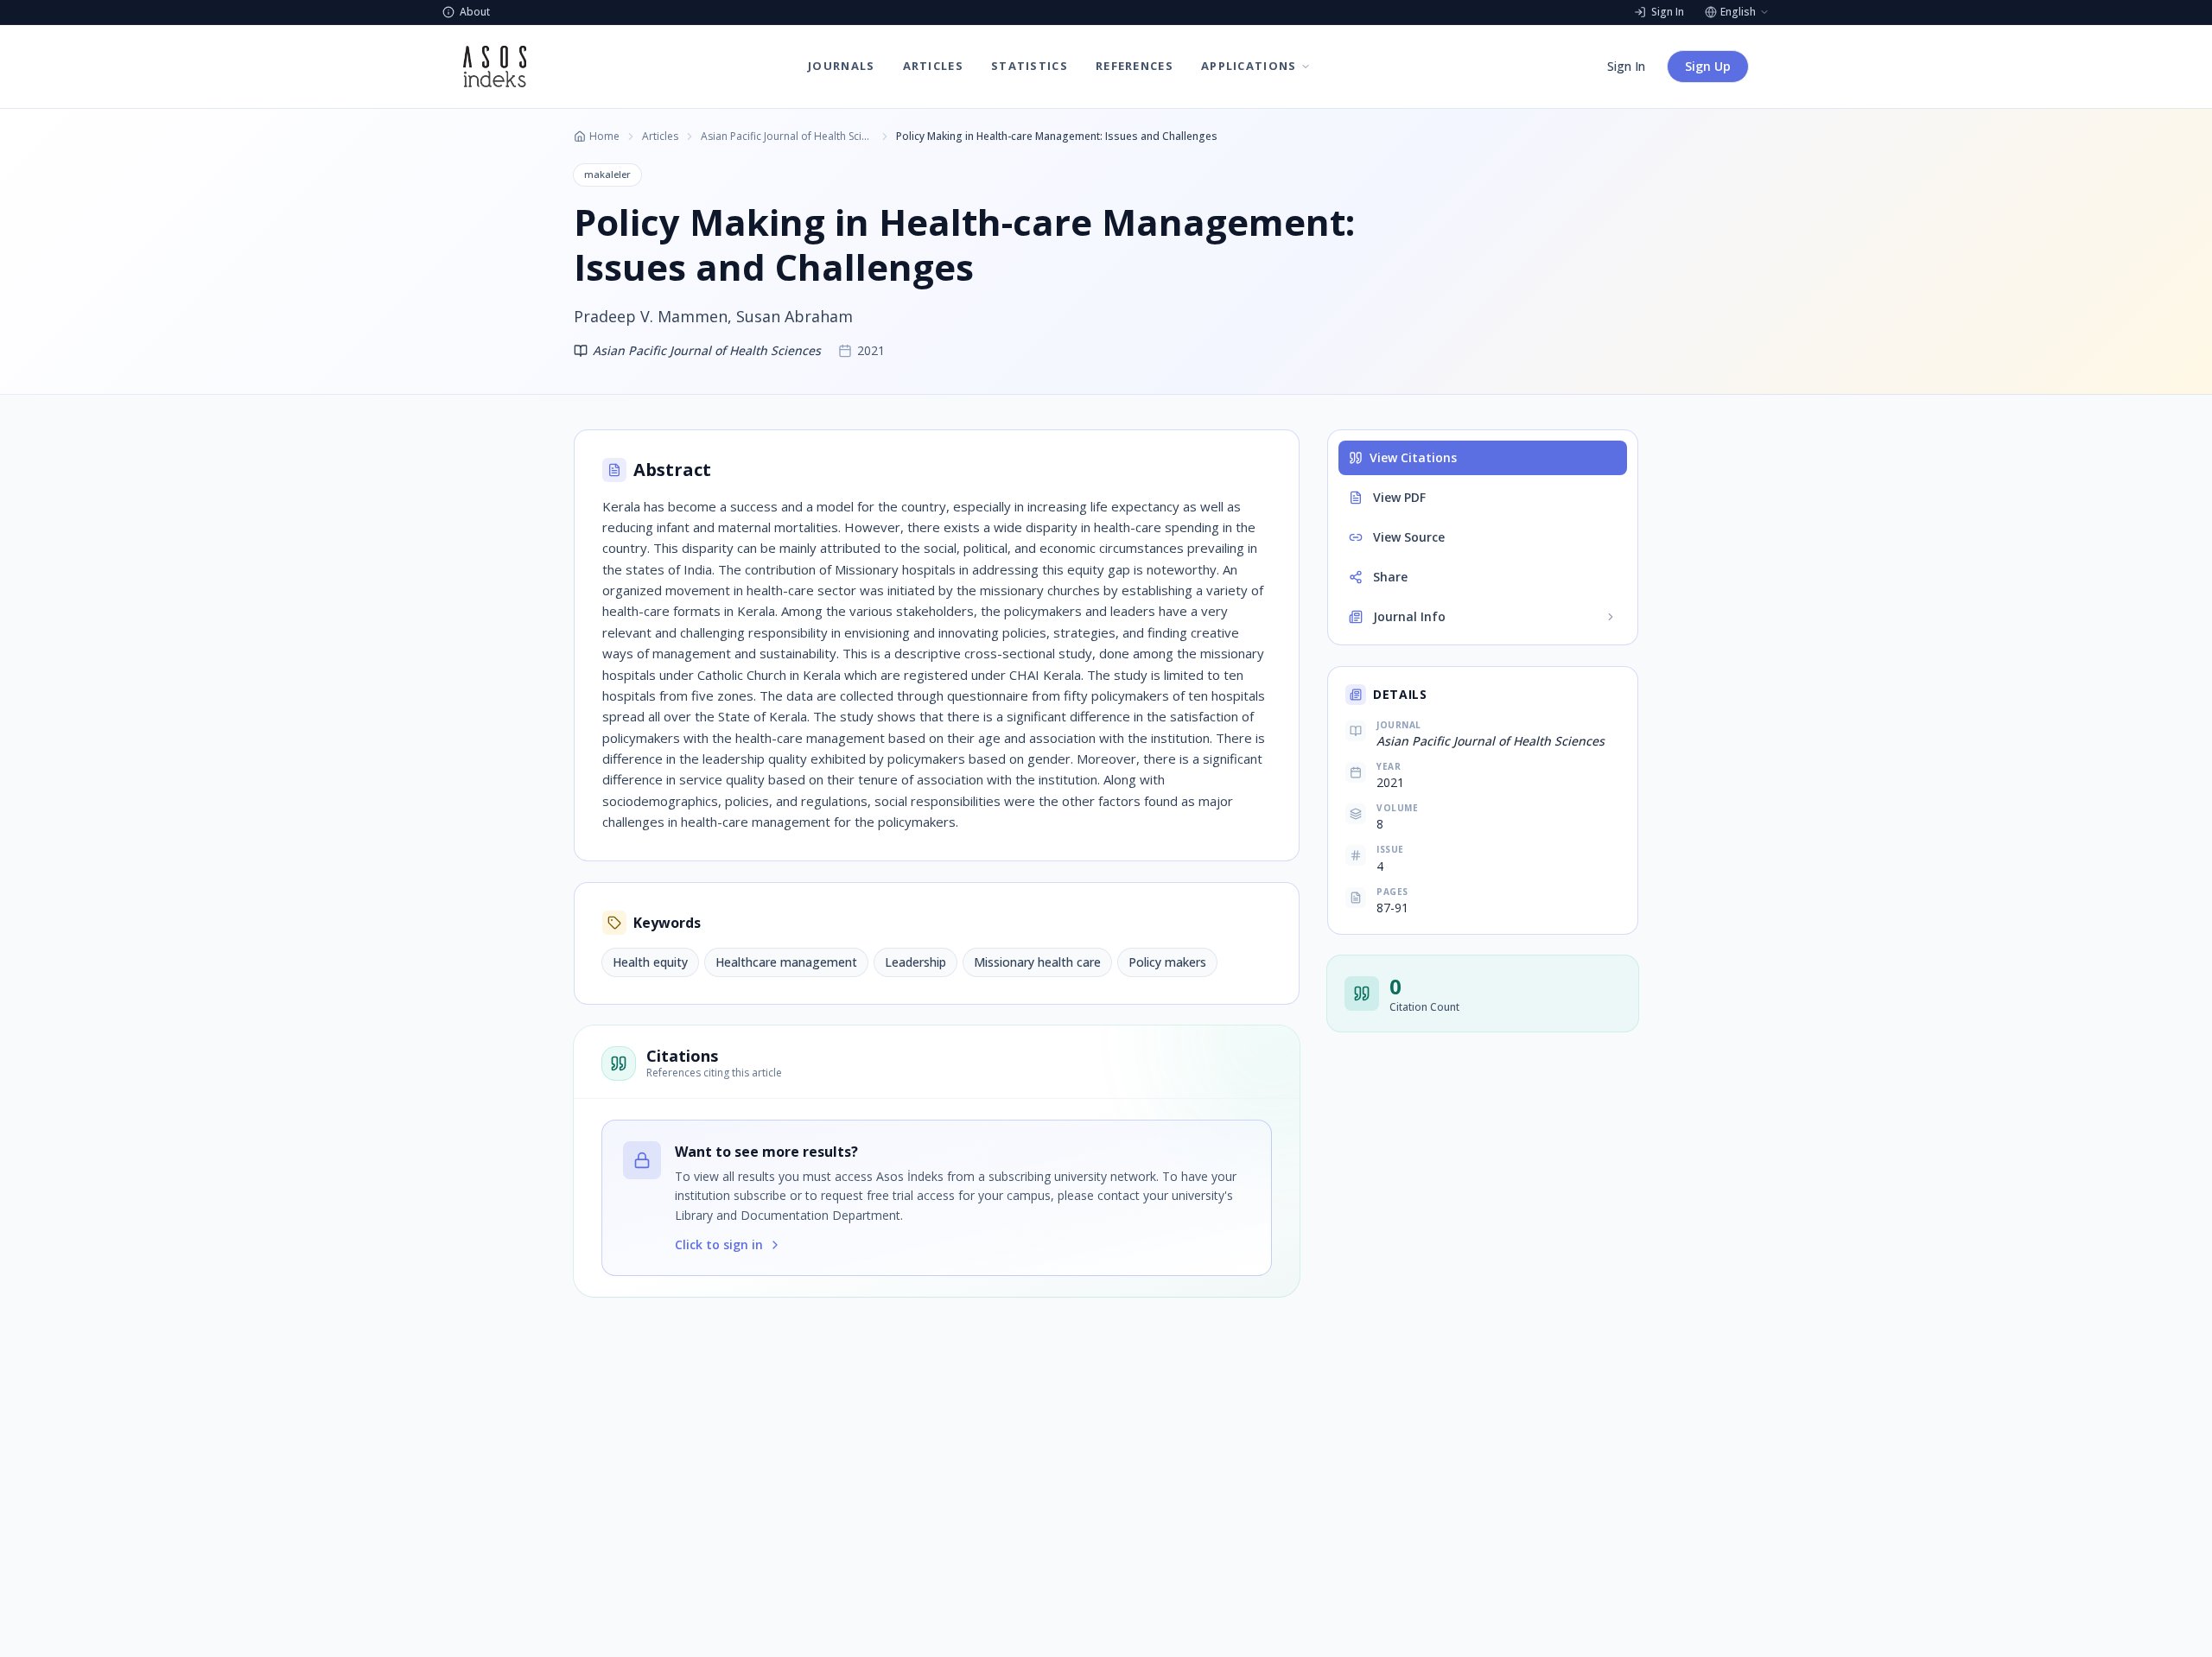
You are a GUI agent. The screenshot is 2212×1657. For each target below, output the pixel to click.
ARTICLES (933, 66)
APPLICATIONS (1249, 66)
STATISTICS (1030, 66)
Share (1390, 577)
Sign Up (1708, 66)
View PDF (1399, 497)
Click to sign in (719, 1244)
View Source (1409, 537)
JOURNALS (841, 66)
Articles (660, 136)
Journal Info (1409, 616)
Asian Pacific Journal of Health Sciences (787, 136)
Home (604, 136)
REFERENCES (1135, 66)
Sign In (1626, 66)
